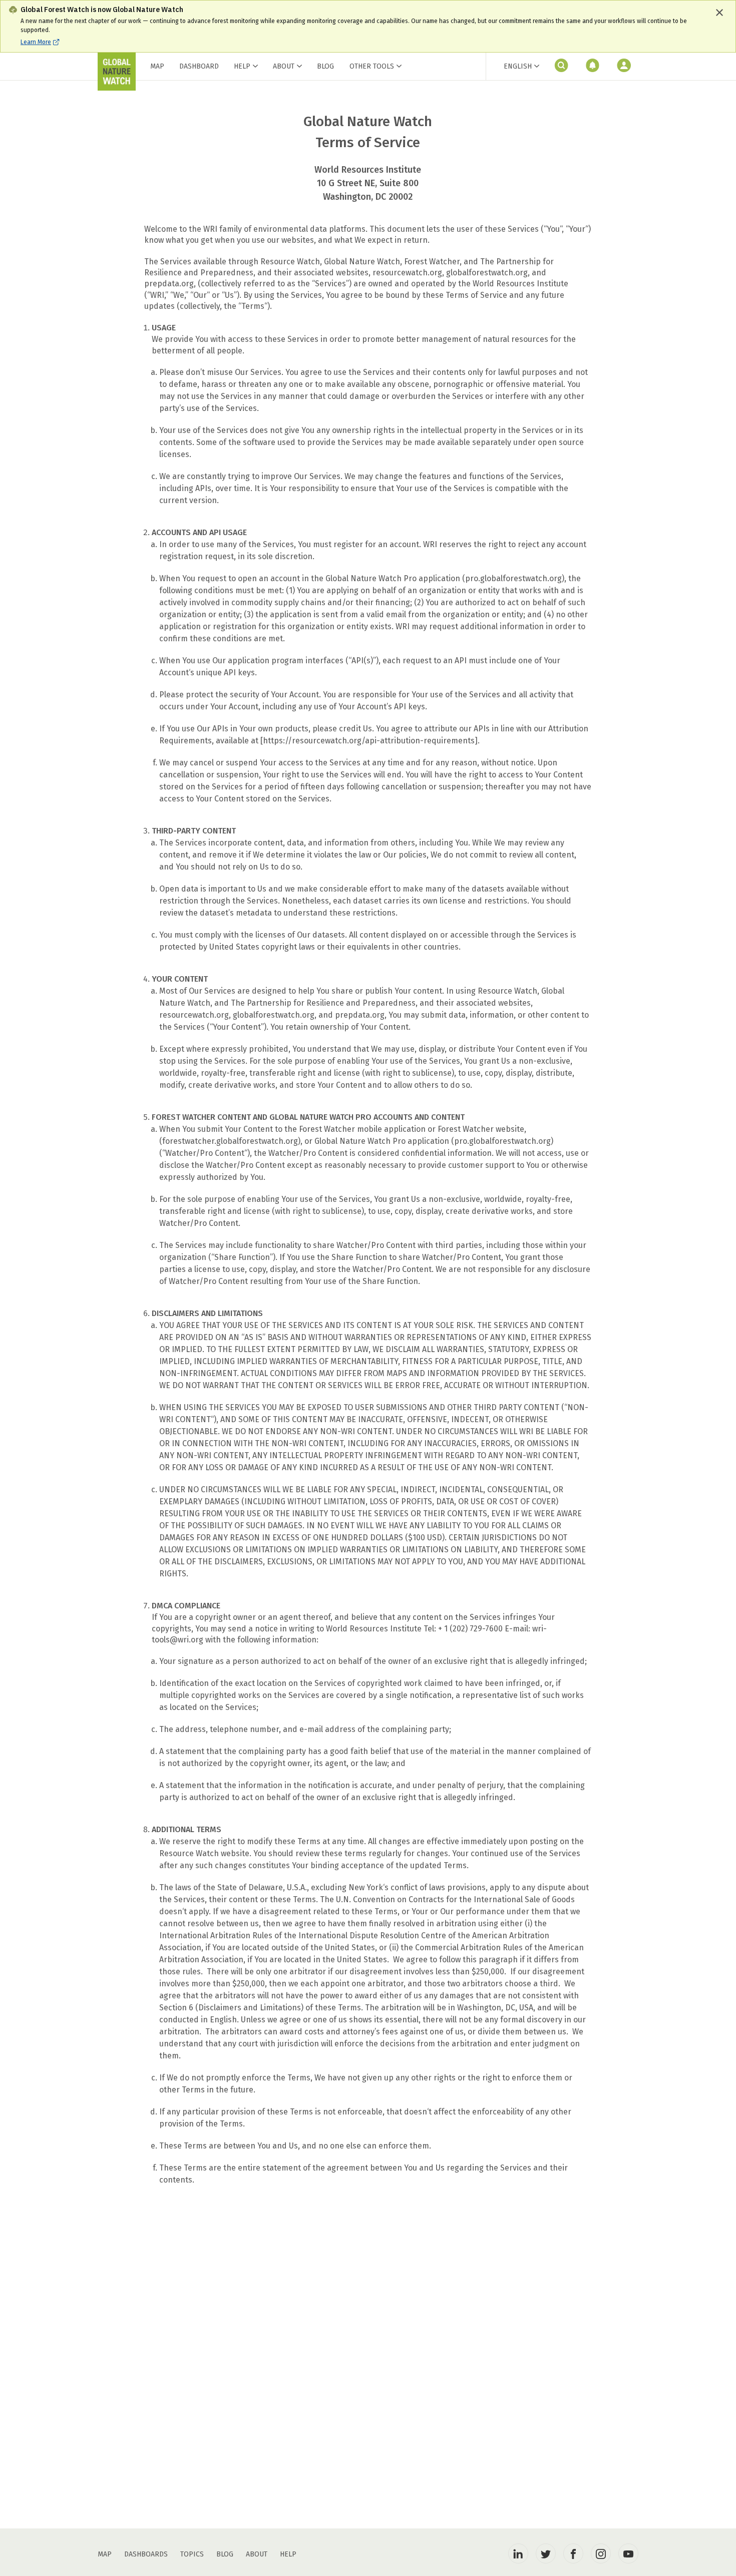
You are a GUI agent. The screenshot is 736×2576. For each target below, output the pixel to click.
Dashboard (199, 66)
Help (242, 66)
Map (157, 66)
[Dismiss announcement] (719, 13)
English (518, 66)
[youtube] (628, 2553)
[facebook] (573, 2553)
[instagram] (601, 2553)
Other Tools (372, 67)
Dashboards (146, 2554)
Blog (325, 66)
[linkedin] (518, 2553)
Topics (192, 2554)
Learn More (36, 42)
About (284, 66)
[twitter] (546, 2553)
